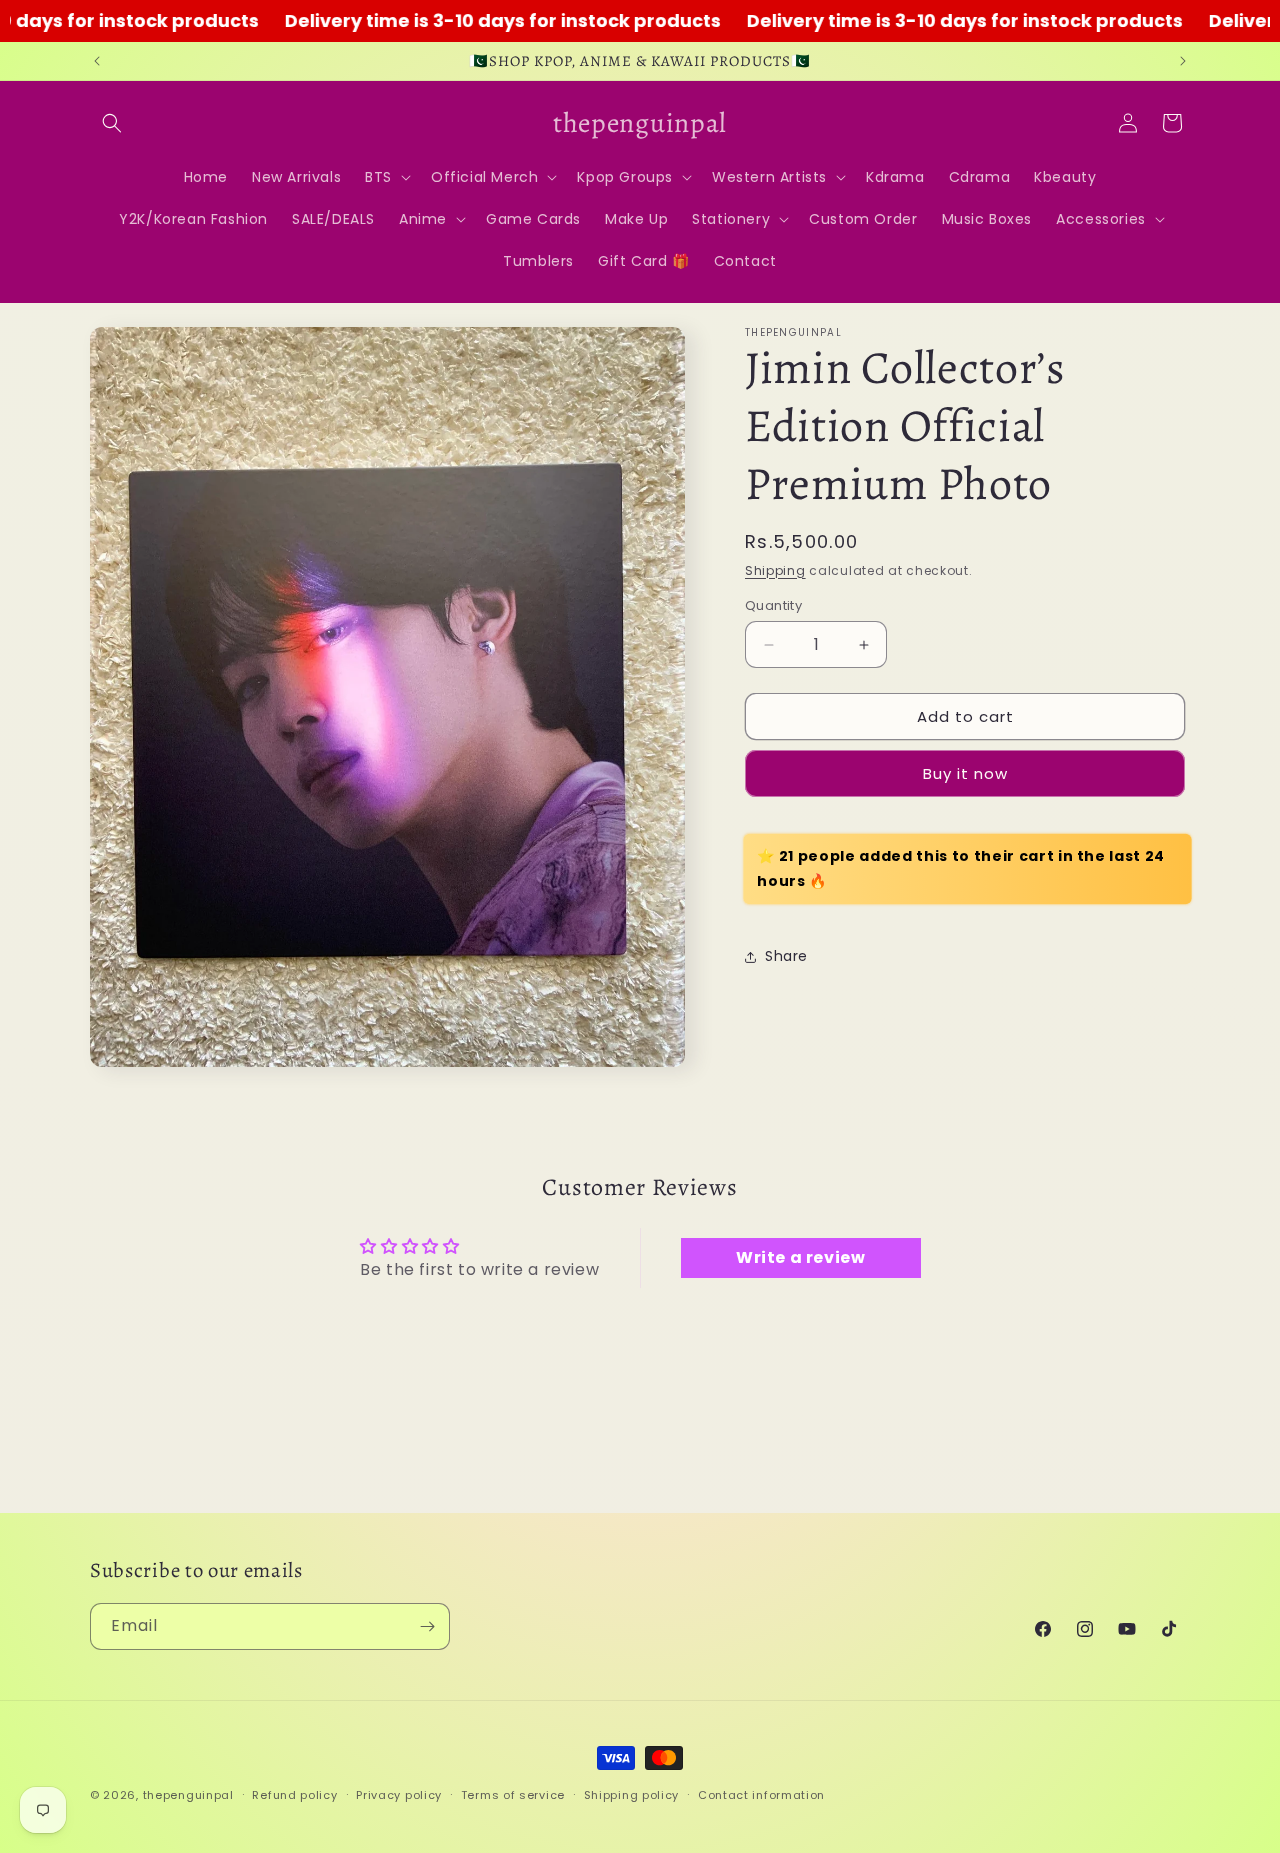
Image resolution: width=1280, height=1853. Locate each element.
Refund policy (294, 1794)
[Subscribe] (427, 1626)
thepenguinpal (188, 1795)
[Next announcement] (1183, 61)
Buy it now (965, 773)
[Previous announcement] (97, 61)
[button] (112, 123)
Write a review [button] (800, 1258)
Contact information (761, 1794)
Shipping (775, 570)
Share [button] (786, 956)
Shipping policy (632, 1794)
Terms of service (513, 1794)
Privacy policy (399, 1794)
